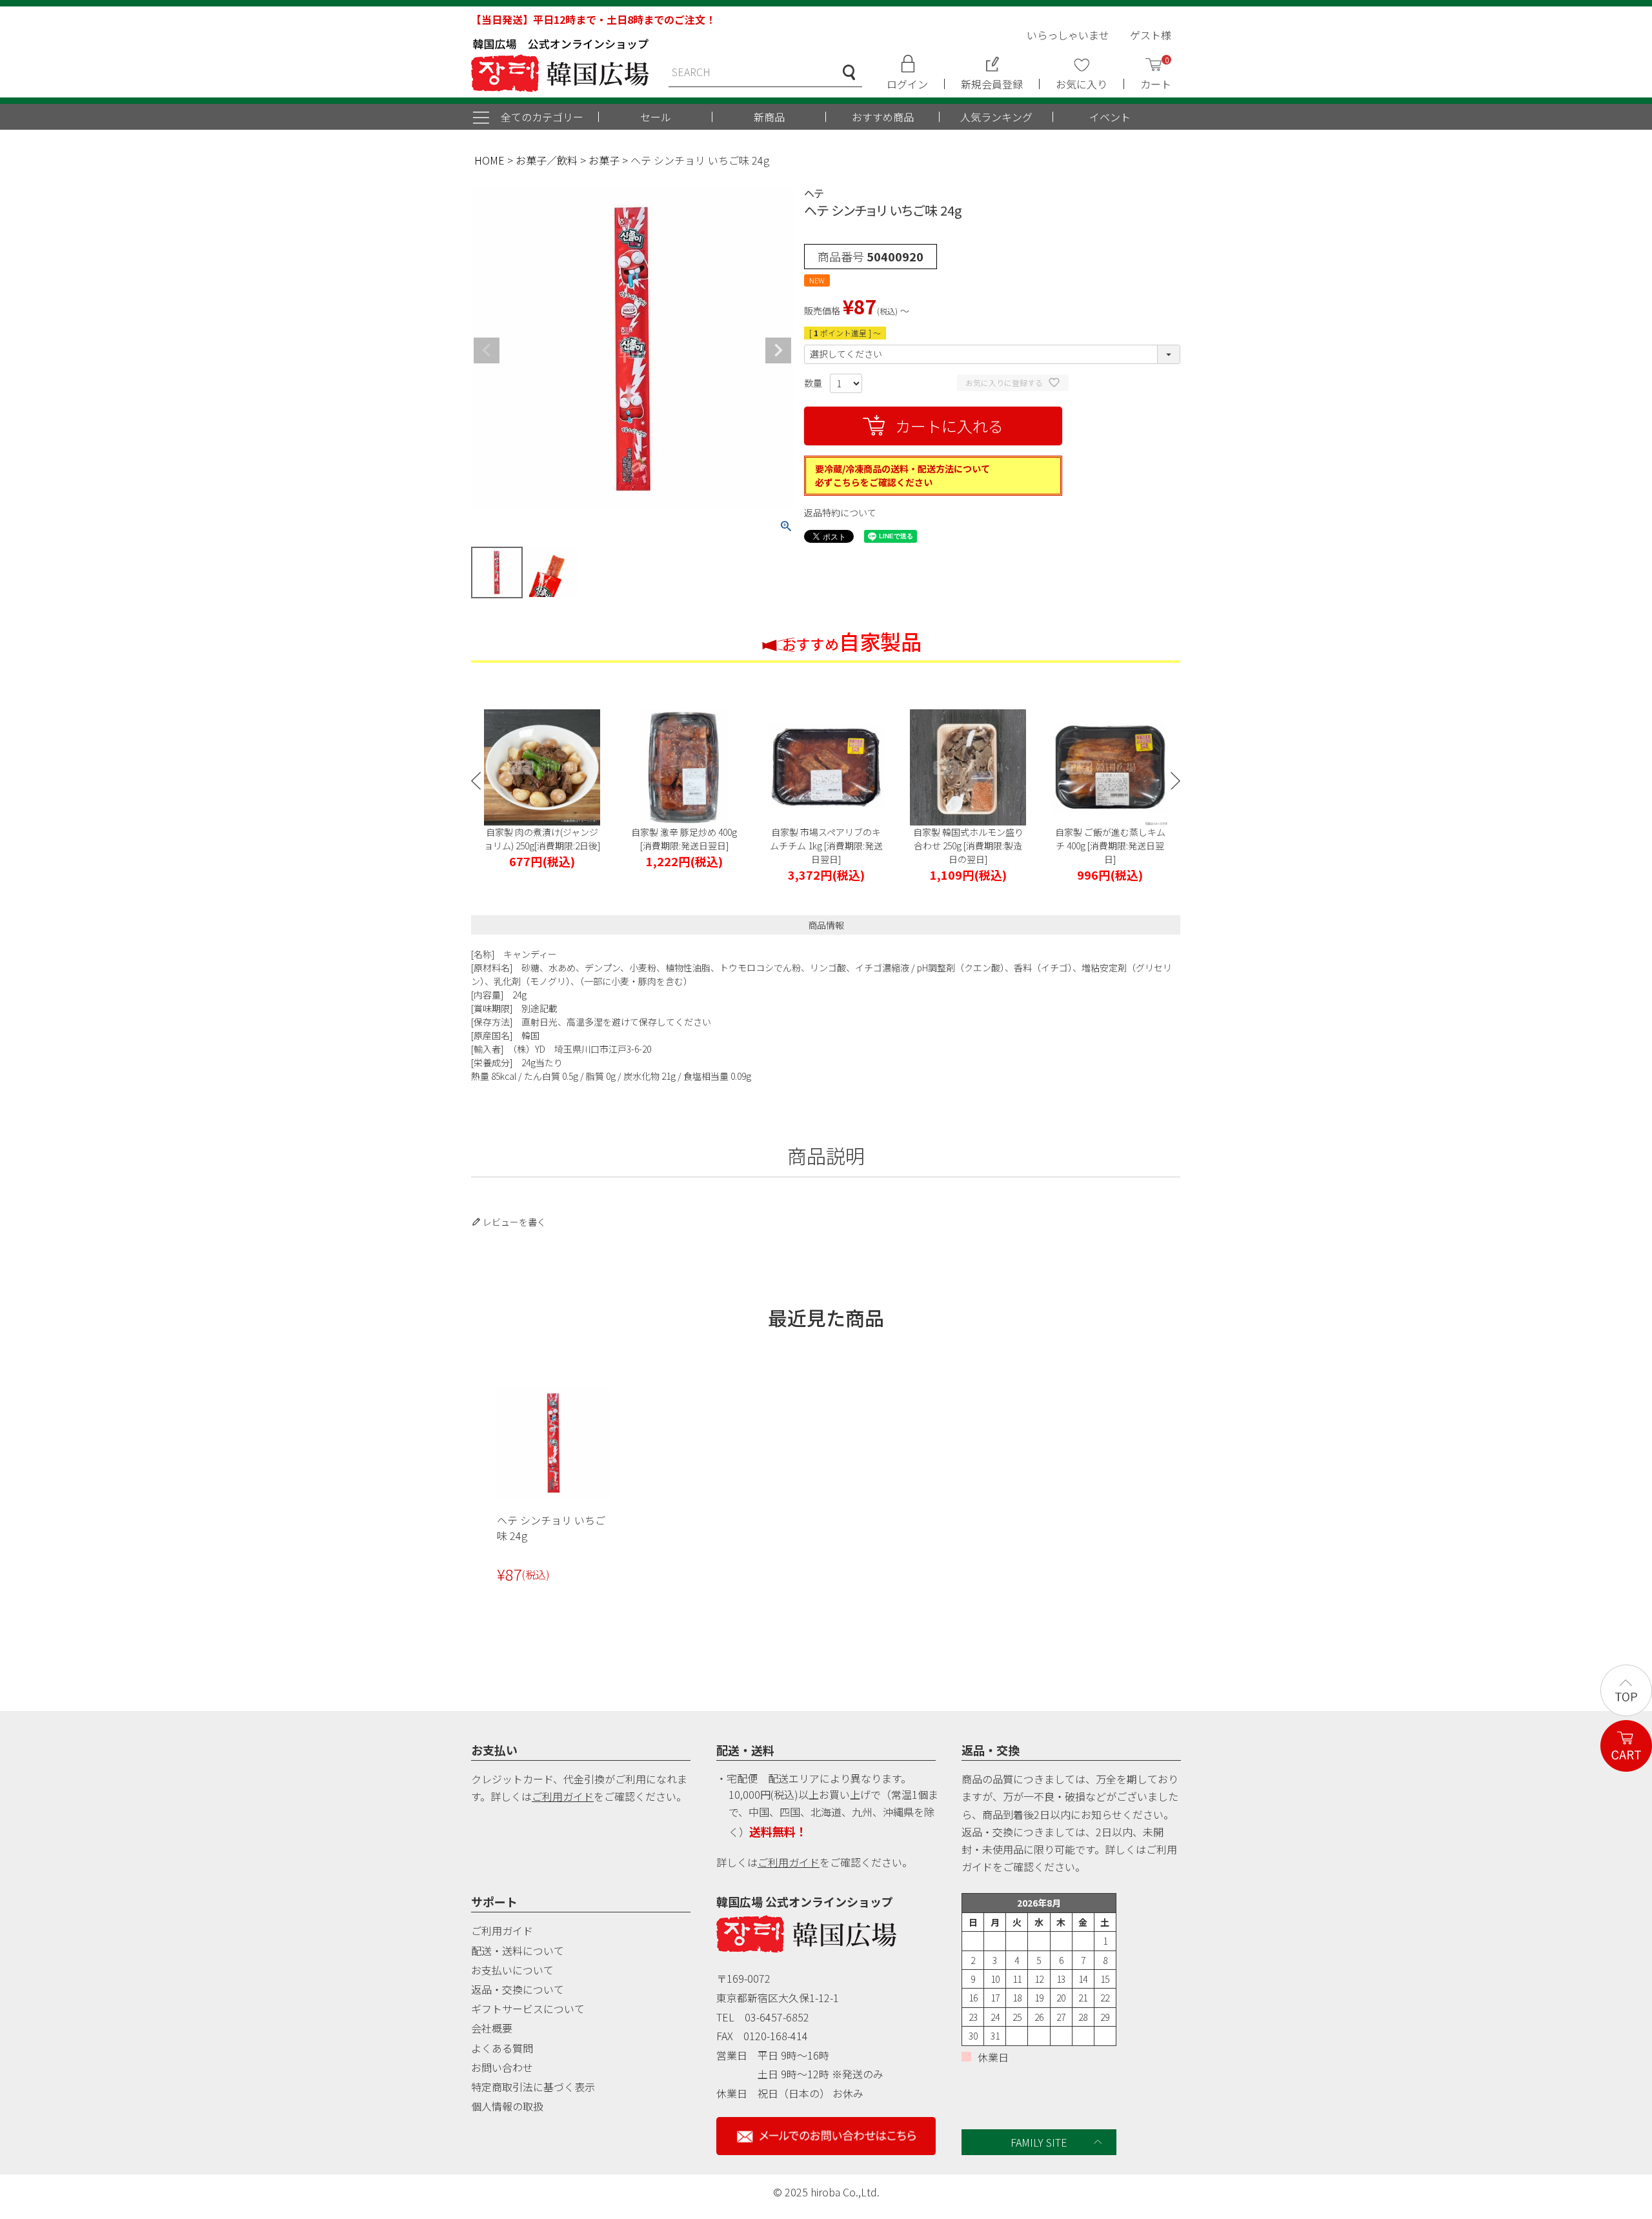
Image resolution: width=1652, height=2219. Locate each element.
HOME (489, 160)
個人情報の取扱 (507, 2106)
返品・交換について (518, 1989)
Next (778, 350)
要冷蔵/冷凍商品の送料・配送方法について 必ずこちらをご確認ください (902, 475)
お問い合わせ (502, 2067)
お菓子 (604, 160)
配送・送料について (518, 1950)
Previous (487, 350)
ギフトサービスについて (528, 2009)
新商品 (769, 117)
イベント (1110, 117)
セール (656, 117)
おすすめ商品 (883, 117)
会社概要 (492, 2028)
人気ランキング (996, 117)
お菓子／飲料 (547, 160)
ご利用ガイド (563, 1796)
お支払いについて (512, 1970)
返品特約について (840, 512)
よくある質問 (502, 2048)
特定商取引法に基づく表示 (533, 2087)
